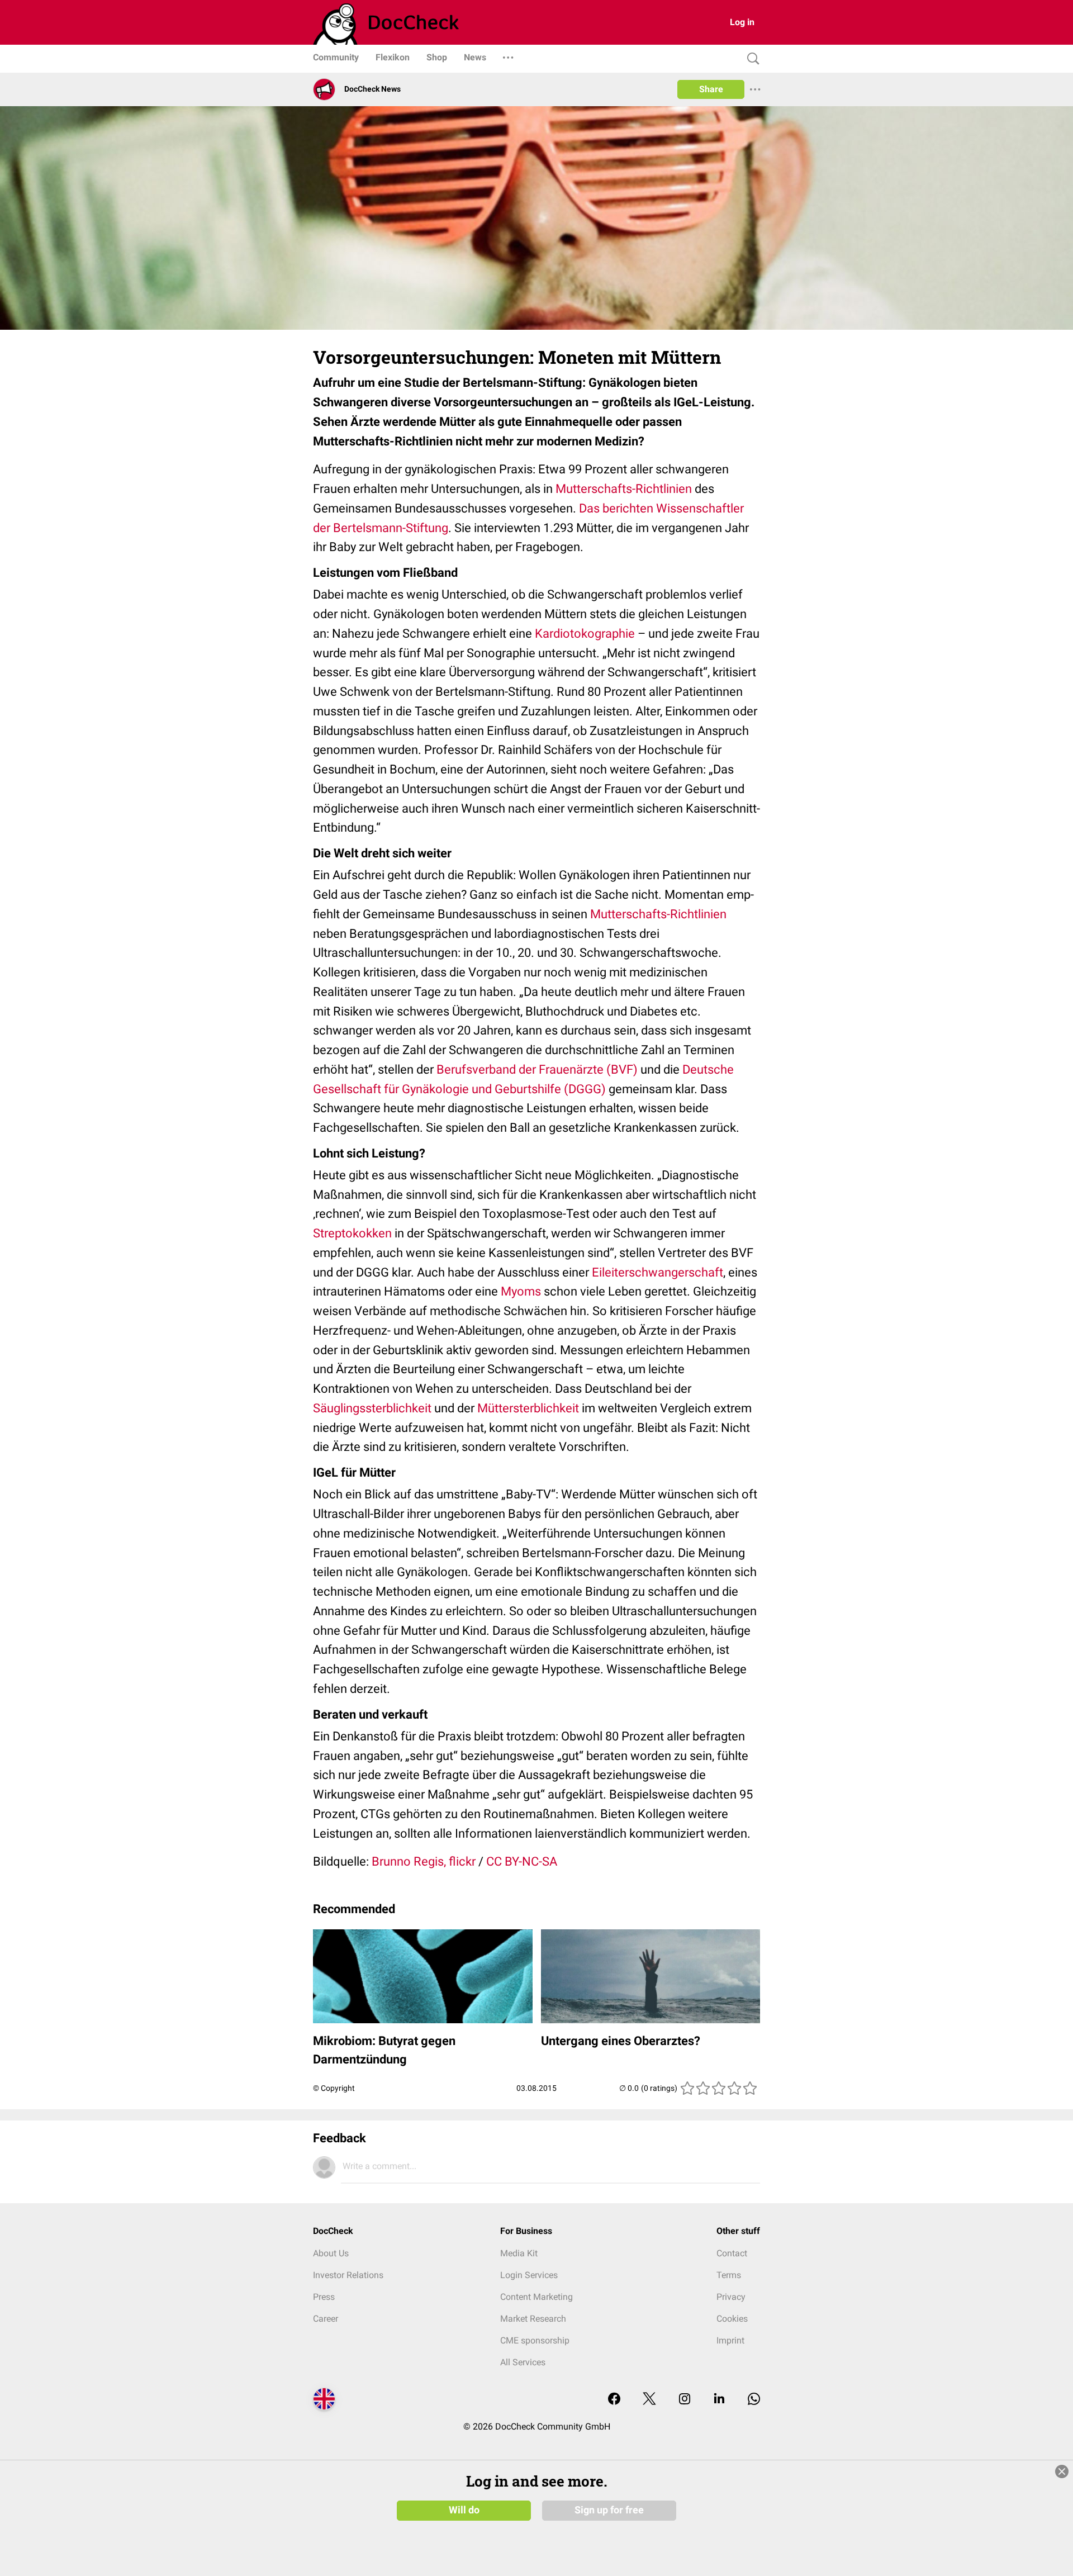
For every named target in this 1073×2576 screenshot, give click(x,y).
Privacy (731, 2297)
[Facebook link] (614, 2400)
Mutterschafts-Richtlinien (624, 489)
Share (711, 89)
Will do (464, 2510)
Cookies (732, 2319)
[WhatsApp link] (754, 2400)
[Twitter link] (649, 2400)
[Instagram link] (685, 2400)
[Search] (751, 59)
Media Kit (519, 2253)
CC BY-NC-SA (522, 1861)
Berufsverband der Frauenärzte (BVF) (537, 1069)
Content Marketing (536, 2297)
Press (324, 2297)
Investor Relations (348, 2275)
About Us (331, 2253)
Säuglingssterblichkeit (372, 1408)
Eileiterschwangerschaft (657, 1272)
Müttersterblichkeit (528, 1408)
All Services (523, 2362)
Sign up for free (609, 2510)
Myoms (521, 1291)
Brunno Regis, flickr (424, 1861)
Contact (732, 2253)
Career (326, 2319)
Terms (729, 2275)
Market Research (533, 2319)
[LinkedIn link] (719, 2400)
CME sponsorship (535, 2340)
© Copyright (334, 2088)
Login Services (529, 2275)
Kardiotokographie (585, 634)
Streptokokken (352, 1233)
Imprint (730, 2340)
